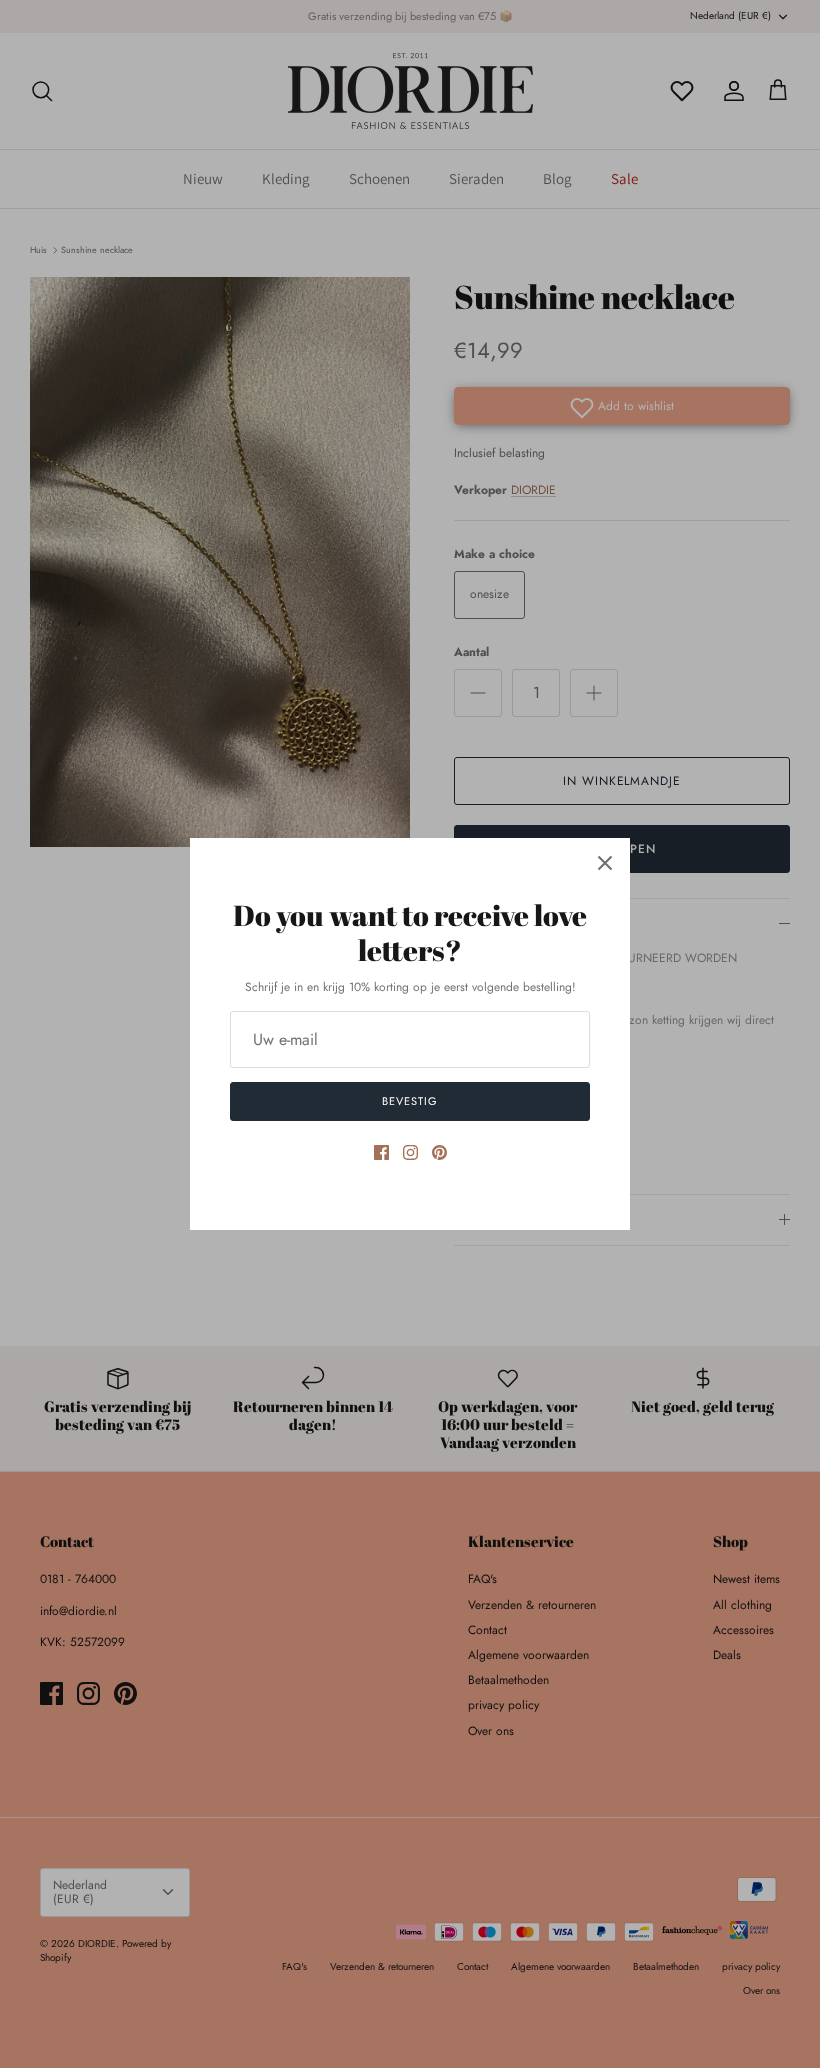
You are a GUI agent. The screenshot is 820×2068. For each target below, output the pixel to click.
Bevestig (409, 1101)
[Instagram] (410, 1152)
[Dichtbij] (605, 863)
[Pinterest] (439, 1152)
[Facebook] (381, 1152)
